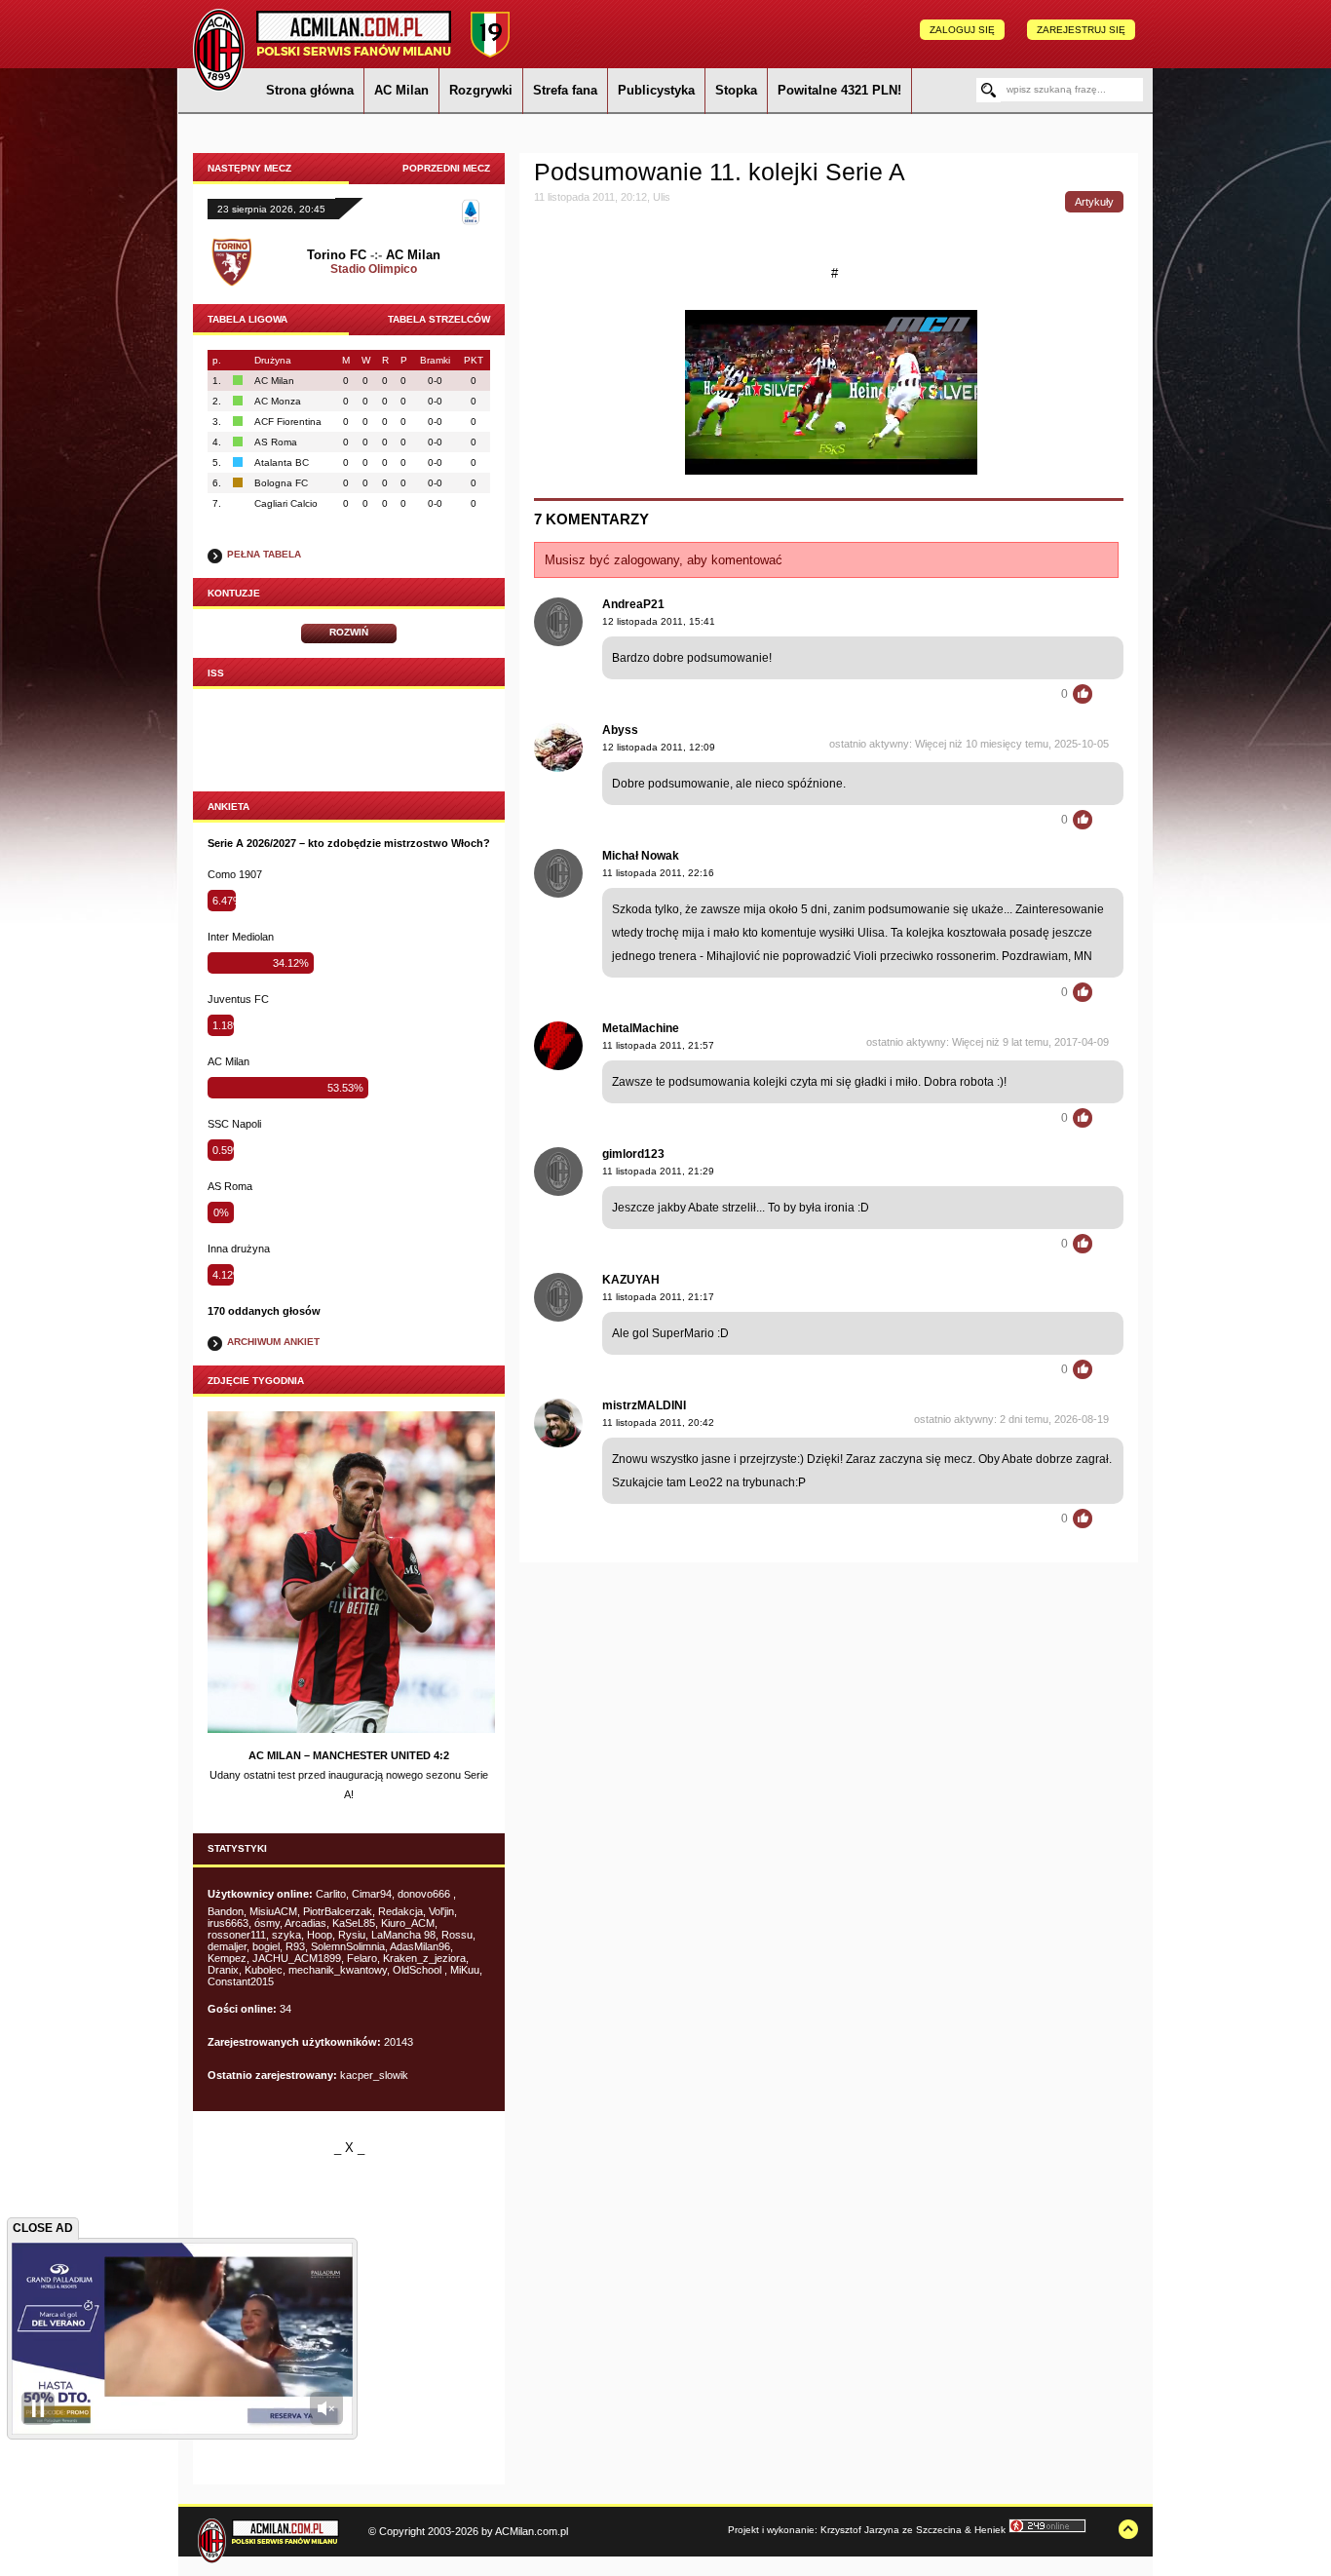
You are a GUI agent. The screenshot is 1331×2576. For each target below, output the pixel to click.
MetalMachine (641, 1028)
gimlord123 (633, 1154)
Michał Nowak (641, 856)
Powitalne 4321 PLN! (839, 90)
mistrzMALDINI (644, 1405)
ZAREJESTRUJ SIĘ (1081, 30)
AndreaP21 (633, 604)
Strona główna (310, 90)
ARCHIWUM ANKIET (273, 1342)
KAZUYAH (631, 1280)
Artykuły (1094, 202)
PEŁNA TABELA (264, 554)
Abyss (620, 730)
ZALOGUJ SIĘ (962, 30)
